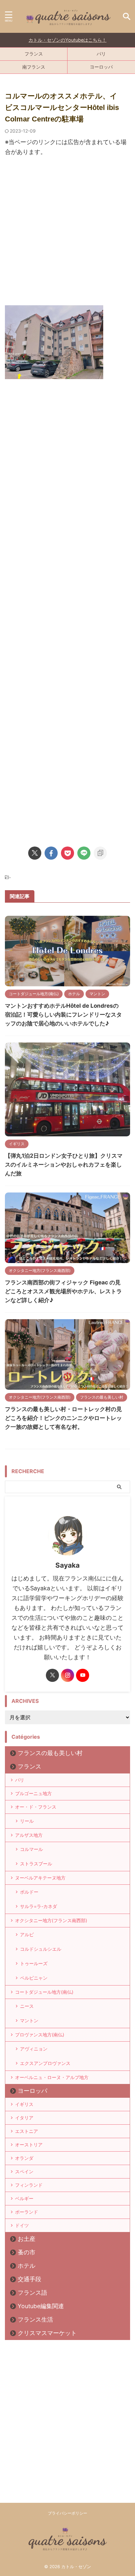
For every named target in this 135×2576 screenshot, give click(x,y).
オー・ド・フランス (36, 1807)
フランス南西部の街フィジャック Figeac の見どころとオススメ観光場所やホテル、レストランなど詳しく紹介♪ (63, 1291)
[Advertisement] (67, 234)
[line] (84, 853)
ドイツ (22, 2225)
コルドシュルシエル (41, 1949)
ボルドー (29, 1892)
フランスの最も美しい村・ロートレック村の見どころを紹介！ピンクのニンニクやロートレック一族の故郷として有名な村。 (63, 1418)
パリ (101, 54)
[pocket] (67, 853)
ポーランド (27, 2212)
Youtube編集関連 (41, 2306)
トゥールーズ (34, 1963)
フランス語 (32, 2293)
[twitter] (35, 853)
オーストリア (29, 2145)
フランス (34, 54)
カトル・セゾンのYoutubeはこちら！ (67, 40)
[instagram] (67, 1675)
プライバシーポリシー (67, 2513)
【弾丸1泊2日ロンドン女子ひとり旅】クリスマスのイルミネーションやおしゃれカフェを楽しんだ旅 (64, 1165)
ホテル (27, 2266)
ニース (27, 2006)
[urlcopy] (100, 853)
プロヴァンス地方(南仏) (40, 2035)
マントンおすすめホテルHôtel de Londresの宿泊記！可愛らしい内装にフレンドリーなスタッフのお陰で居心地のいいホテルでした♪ (63, 1015)
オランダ (24, 2158)
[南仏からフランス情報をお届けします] (67, 17)
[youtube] (83, 1675)
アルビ (27, 1934)
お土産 (27, 2239)
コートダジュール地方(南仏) (44, 1992)
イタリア (24, 2118)
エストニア (27, 2131)
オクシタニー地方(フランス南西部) (51, 1920)
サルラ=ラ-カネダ (39, 1906)
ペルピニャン (34, 1978)
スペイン (24, 2171)
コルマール (31, 1849)
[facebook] (51, 853)
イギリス (24, 2104)
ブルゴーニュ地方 (33, 1793)
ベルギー (24, 2198)
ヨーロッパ (101, 67)
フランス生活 (35, 2319)
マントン (29, 2020)
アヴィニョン (34, 2049)
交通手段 (29, 2279)
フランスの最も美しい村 (50, 1753)
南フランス (34, 67)
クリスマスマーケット (47, 2333)
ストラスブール (36, 1864)
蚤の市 (27, 2252)
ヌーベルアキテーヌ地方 (40, 1878)
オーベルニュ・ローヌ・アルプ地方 (52, 2077)
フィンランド (29, 2185)
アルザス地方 (29, 1835)
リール (27, 1821)
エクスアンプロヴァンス (45, 2063)
